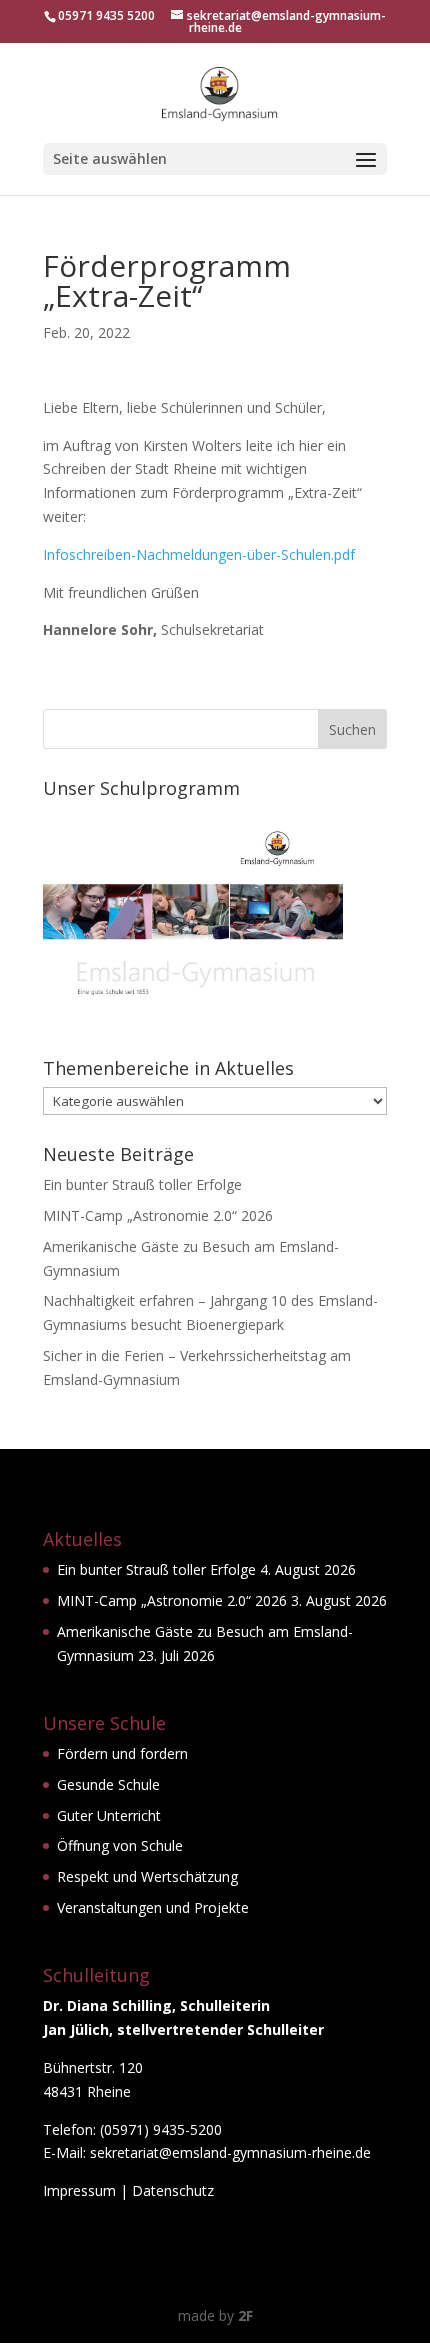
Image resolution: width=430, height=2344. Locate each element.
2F (245, 2315)
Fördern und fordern (122, 1753)
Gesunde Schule (108, 1784)
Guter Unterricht (109, 1815)
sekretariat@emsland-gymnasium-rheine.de (230, 2152)
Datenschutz (173, 2190)
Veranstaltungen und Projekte (153, 1907)
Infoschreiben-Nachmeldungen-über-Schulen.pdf (199, 554)
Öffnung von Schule (120, 1845)
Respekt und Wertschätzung (147, 1876)
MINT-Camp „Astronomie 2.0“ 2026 (158, 1215)
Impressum (79, 2190)
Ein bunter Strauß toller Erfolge (142, 1184)
